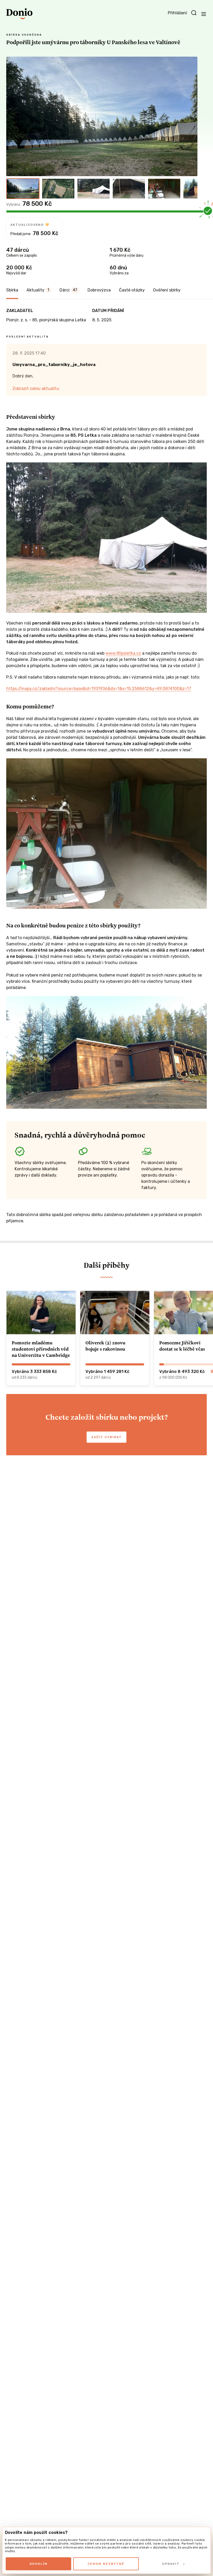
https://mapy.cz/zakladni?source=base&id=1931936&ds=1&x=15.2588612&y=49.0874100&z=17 (99, 689)
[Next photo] (191, 116)
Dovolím (39, 2564)
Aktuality (38, 290)
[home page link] (19, 14)
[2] (58, 189)
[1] (23, 189)
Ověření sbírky (167, 290)
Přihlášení (177, 13)
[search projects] (194, 13)
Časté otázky (132, 290)
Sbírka (12, 290)
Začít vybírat (106, 1437)
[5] (164, 189)
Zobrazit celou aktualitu (36, 389)
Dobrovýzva (99, 290)
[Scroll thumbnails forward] (191, 189)
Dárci (68, 290)
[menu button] (204, 14)
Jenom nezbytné (106, 2564)
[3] (94, 189)
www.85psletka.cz (123, 653)
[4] (129, 189)
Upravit (171, 2564)
